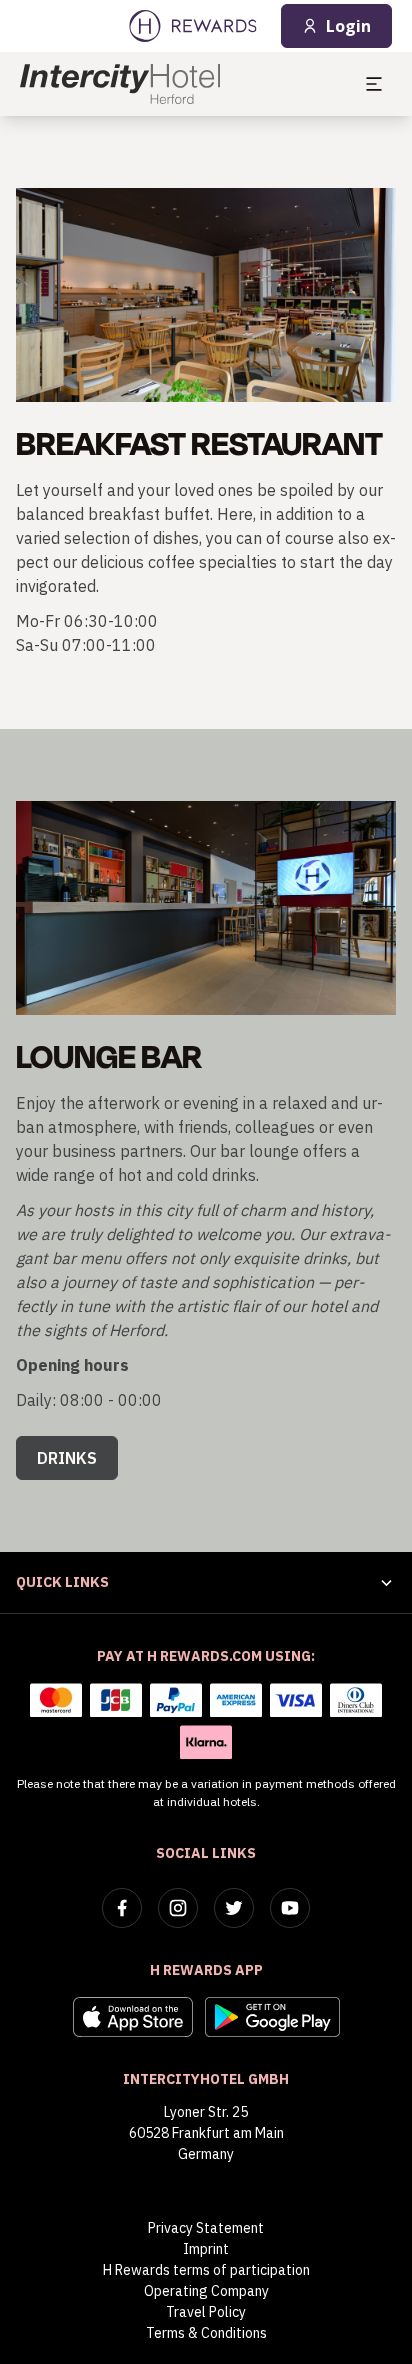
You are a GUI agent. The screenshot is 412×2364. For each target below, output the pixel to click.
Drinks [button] (67, 1458)
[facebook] (122, 1908)
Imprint (206, 2249)
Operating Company (206, 2291)
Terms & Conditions (206, 2333)
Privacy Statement (206, 2228)
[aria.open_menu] (374, 84)
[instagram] (178, 1908)
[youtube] (290, 1908)
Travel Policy (206, 2312)
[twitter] (234, 1908)
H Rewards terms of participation (206, 2270)
